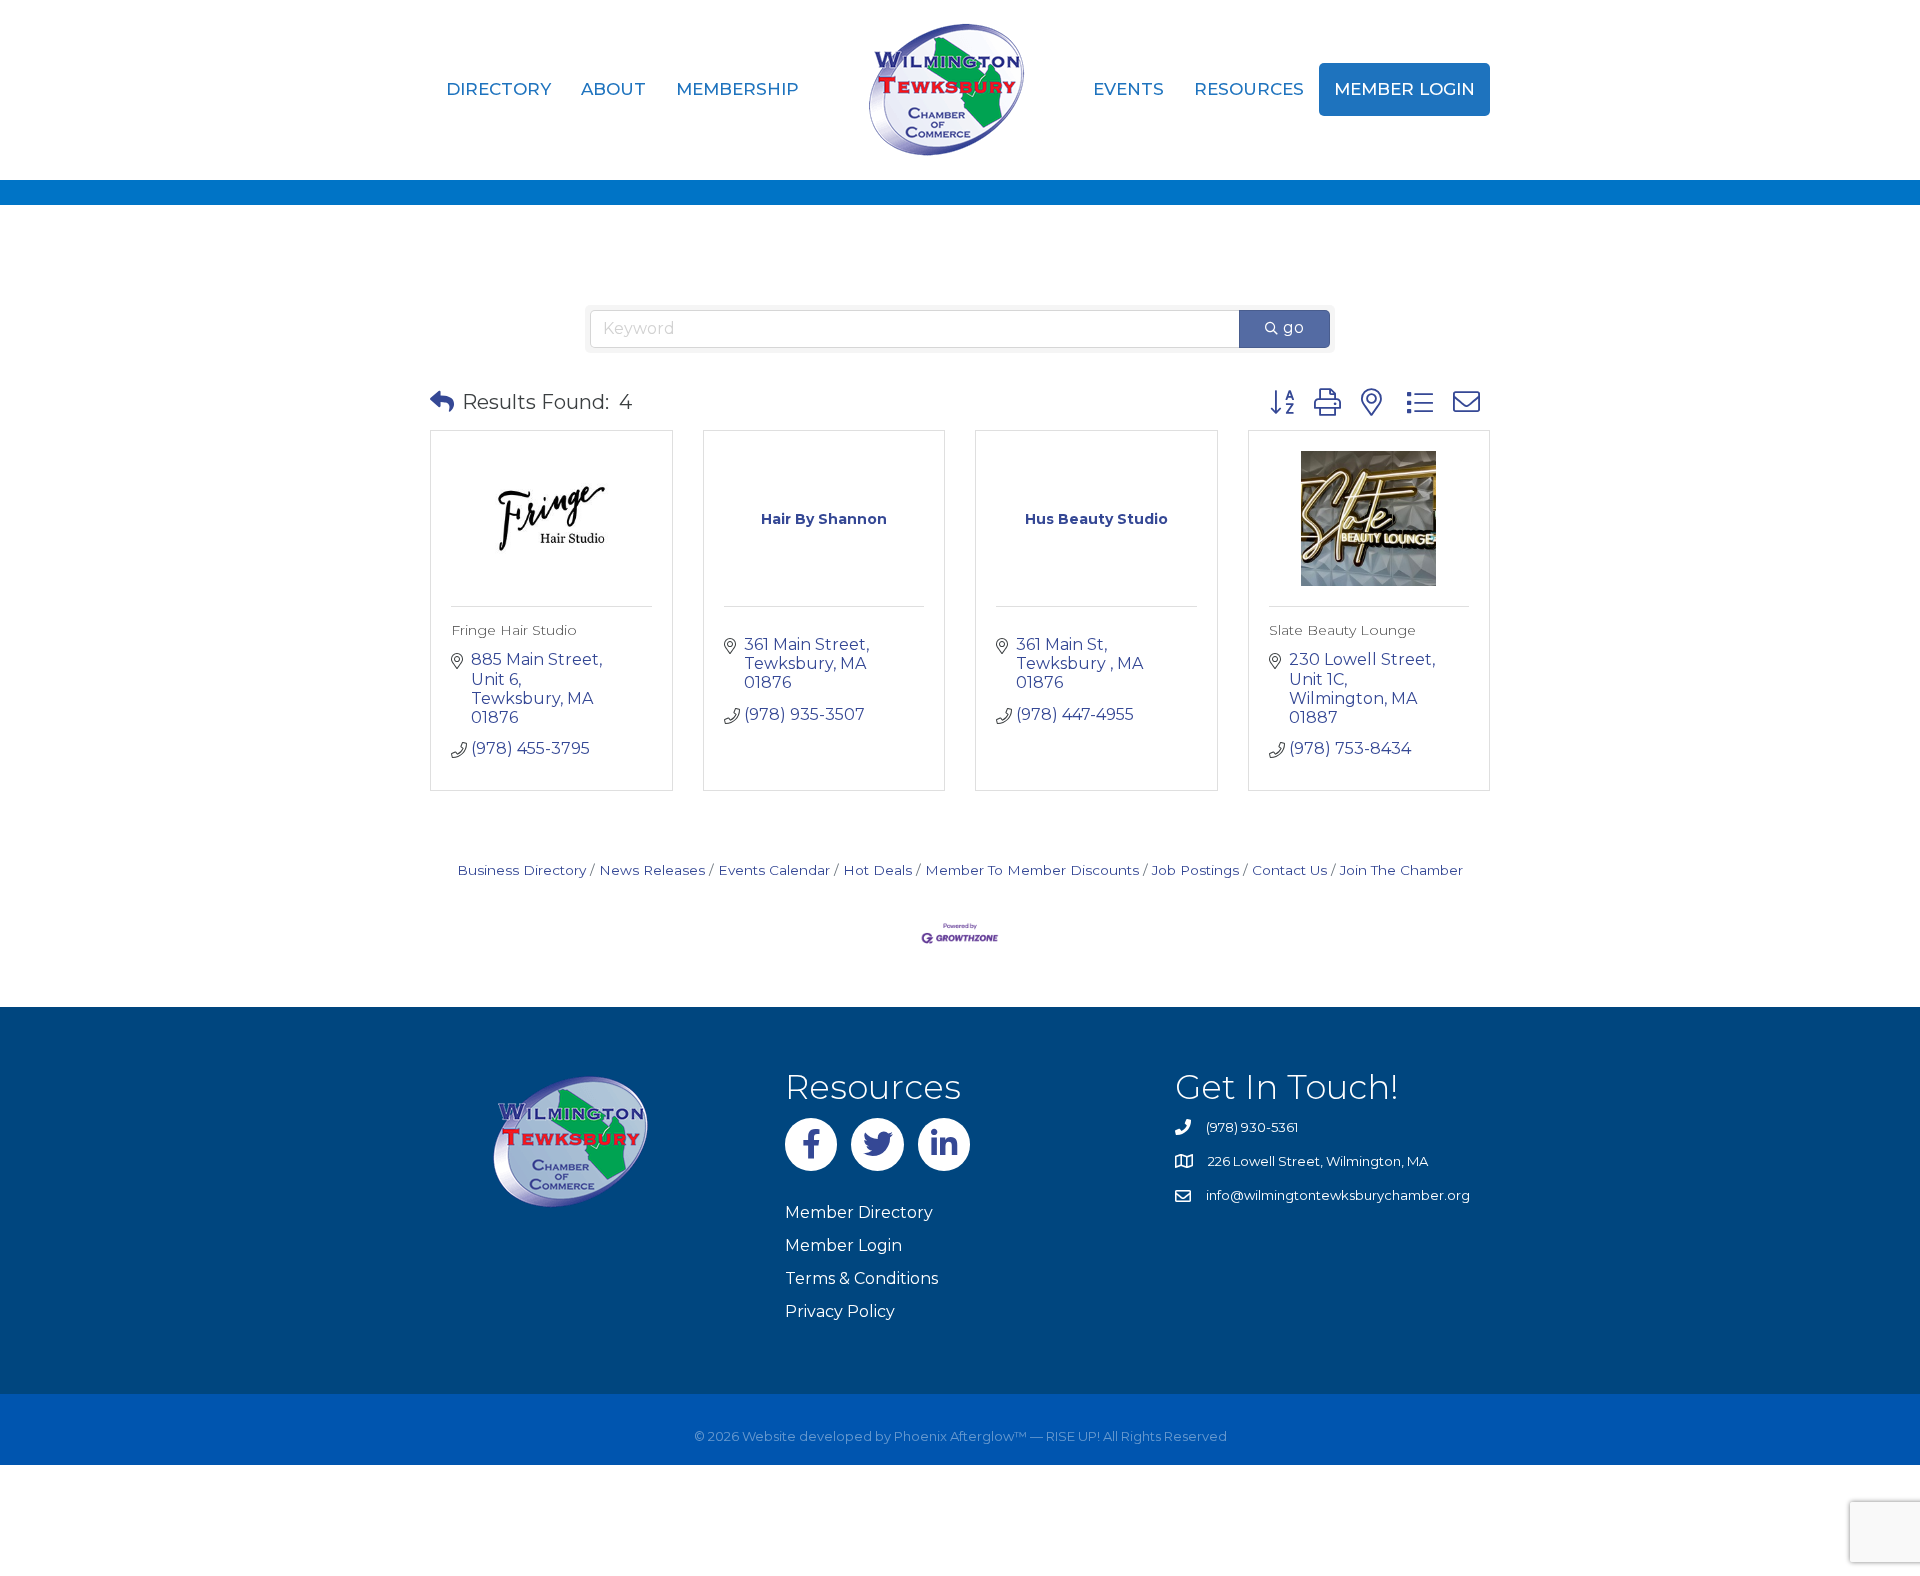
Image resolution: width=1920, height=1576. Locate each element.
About (613, 89)
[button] (442, 402)
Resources (1249, 89)
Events (1128, 89)
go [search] (1293, 327)
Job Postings (1195, 870)
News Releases (652, 870)
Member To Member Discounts (1032, 870)
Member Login (1404, 89)
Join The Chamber (1401, 870)
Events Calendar (774, 870)
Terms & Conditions (861, 1278)
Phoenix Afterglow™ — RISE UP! (995, 1436)
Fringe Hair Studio (514, 630)
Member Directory (859, 1212)
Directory (498, 89)
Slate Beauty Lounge (1342, 630)
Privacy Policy (840, 1311)
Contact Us (1289, 870)
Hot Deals (877, 870)
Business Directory (521, 870)
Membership (737, 89)
